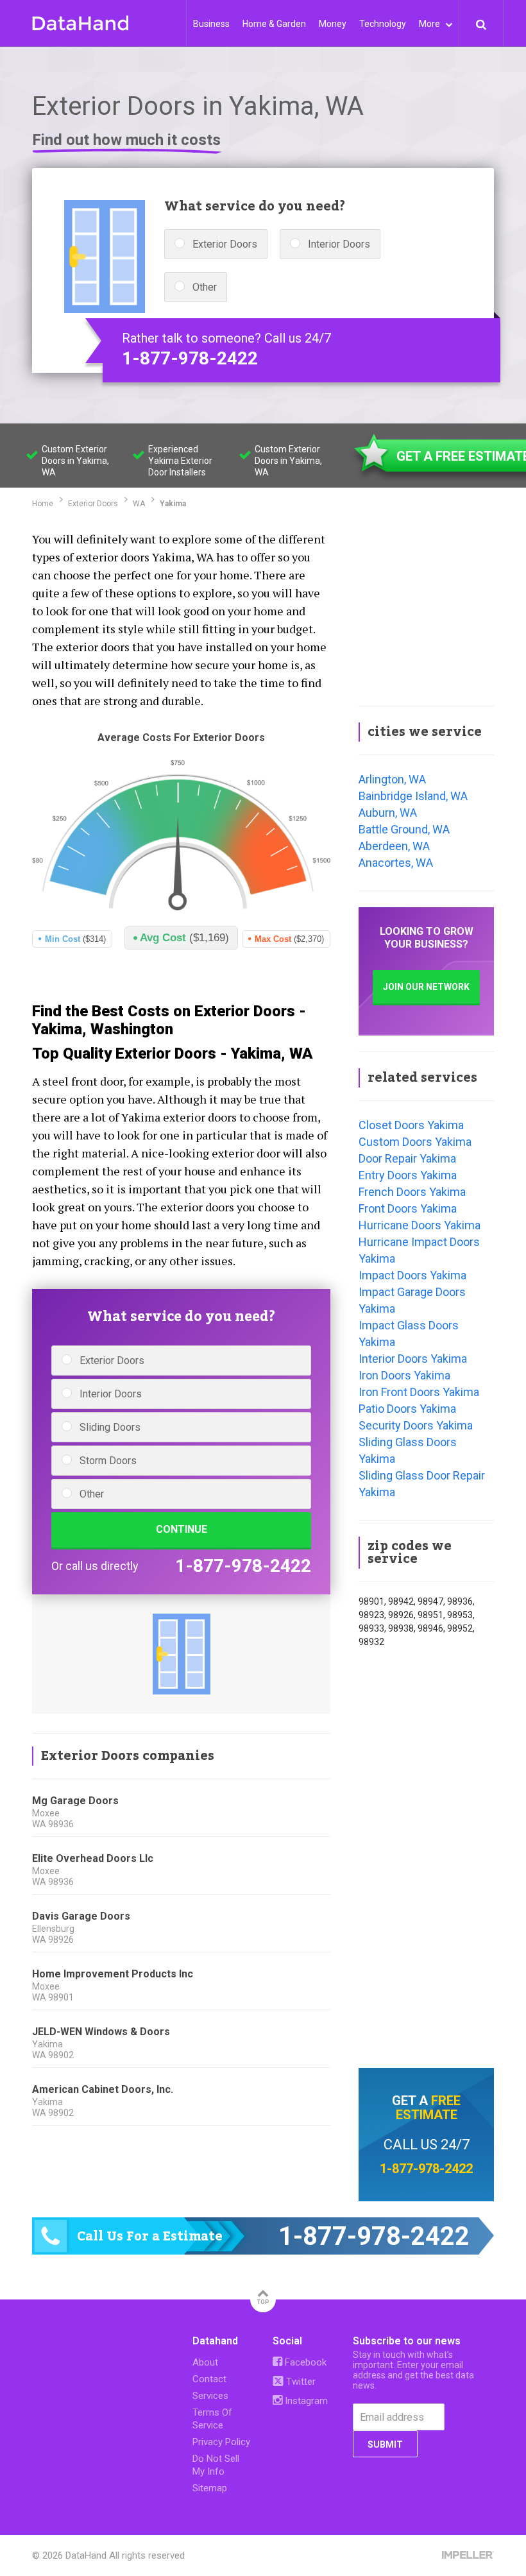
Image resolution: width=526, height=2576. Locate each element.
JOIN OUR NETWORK (426, 987)
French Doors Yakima (412, 1192)
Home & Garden (274, 24)
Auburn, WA (388, 813)
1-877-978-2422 (190, 359)
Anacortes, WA (396, 863)
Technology (383, 24)
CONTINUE (182, 1529)
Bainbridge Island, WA (413, 796)
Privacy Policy (221, 2442)
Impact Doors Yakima (412, 1275)
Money (333, 24)
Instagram (305, 2401)
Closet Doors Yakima (411, 1125)
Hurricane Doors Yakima (420, 1225)
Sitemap (210, 2488)
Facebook (304, 2362)
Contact (209, 2379)
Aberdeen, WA (394, 846)
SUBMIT (385, 2444)
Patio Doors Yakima (407, 1409)
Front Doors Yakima (408, 1208)
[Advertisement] (426, 609)
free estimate (428, 2108)
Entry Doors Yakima (408, 1175)
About (205, 2362)
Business (211, 24)
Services (210, 2396)
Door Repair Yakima (407, 1158)
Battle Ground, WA (404, 829)
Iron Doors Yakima (404, 1375)
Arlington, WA (392, 779)
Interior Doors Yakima (413, 1359)
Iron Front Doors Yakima (419, 1392)
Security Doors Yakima (416, 1425)
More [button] (430, 24)
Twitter (300, 2382)
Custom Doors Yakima (415, 1142)
